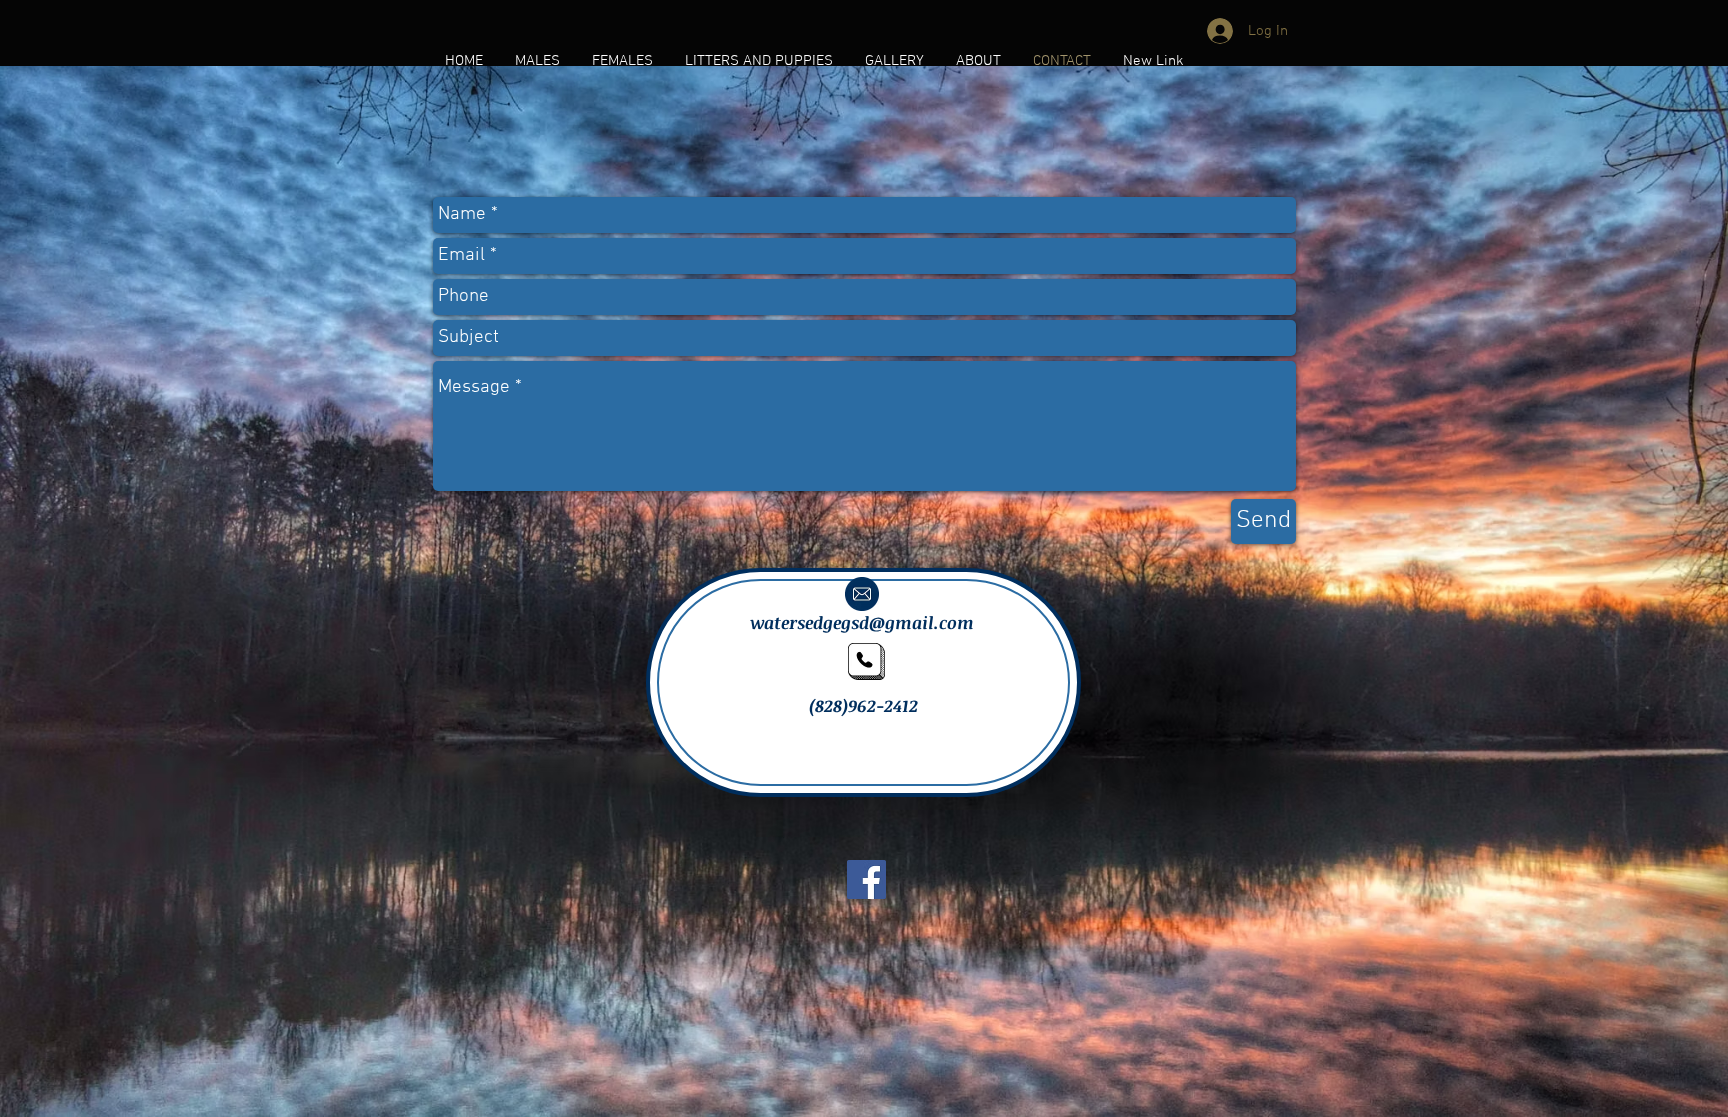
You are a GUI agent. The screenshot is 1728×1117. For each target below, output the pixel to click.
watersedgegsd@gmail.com (862, 622)
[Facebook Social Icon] (866, 879)
